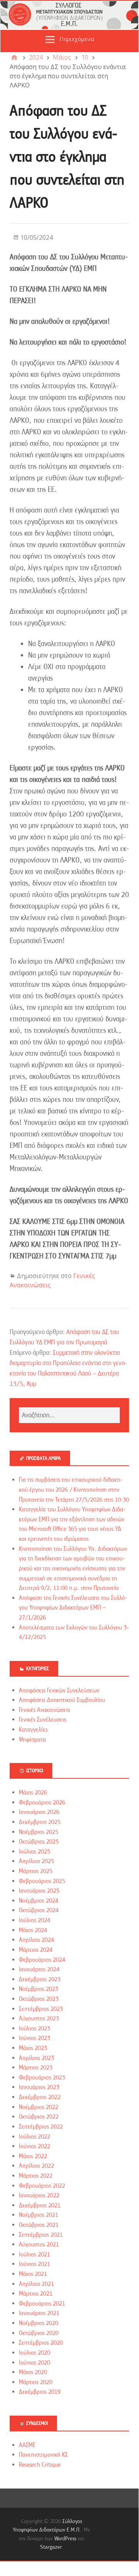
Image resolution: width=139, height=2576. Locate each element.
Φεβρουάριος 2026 (42, 1803)
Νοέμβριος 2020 (39, 2323)
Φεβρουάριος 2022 (42, 2186)
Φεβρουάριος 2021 (42, 2304)
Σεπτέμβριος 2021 (41, 2235)
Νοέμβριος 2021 (39, 2215)
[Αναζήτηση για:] (69, 1415)
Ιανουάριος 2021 (39, 2313)
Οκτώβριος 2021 (39, 2225)
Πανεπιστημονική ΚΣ (43, 2455)
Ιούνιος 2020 (34, 2363)
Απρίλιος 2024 (36, 1940)
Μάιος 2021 (33, 2274)
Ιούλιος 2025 (34, 1852)
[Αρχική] (14, 57)
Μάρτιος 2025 (36, 1871)
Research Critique (40, 2465)
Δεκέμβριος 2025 (40, 1822)
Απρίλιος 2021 (36, 2284)
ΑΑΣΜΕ (27, 2445)
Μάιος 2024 (33, 1930)
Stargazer (51, 2547)
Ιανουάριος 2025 (39, 1891)
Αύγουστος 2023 (39, 2019)
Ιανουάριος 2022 (39, 2195)
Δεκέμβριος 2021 (40, 2205)
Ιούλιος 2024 (34, 1920)
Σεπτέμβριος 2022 (41, 2127)
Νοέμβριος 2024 (39, 1901)
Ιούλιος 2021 (34, 2254)
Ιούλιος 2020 (34, 2353)
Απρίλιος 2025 (36, 1861)
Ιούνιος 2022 (34, 2146)
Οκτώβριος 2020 (39, 2333)
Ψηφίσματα (32, 1740)
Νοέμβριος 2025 (39, 1832)
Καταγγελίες (33, 1730)
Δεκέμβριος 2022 (40, 2097)
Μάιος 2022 (33, 2156)
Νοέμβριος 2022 (39, 2107)
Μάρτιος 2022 (36, 2176)
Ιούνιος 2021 (34, 2264)
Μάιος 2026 (33, 1793)
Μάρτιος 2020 (36, 2382)
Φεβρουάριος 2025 (42, 1881)
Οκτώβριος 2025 (39, 1842)
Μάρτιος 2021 (36, 2294)
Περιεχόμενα (77, 39)
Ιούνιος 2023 (34, 2038)
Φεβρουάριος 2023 (42, 2078)
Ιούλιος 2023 (34, 2028)
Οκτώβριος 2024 (39, 1910)
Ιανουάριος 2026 (39, 1812)
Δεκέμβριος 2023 (40, 1979)
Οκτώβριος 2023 (39, 1999)
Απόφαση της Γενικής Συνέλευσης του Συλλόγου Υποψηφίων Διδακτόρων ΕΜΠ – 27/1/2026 (73, 1608)
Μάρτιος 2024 (36, 1950)
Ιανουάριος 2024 (39, 1969)
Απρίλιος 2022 (36, 2166)
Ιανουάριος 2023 (39, 2087)
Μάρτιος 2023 (36, 2068)
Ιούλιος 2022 (34, 2137)
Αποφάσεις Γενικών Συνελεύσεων (59, 1690)
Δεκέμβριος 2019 (40, 2392)
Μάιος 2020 (33, 2372)
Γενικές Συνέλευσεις (43, 1720)
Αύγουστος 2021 (39, 2245)
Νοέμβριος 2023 (39, 1989)
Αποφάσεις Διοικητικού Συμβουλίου (62, 1700)
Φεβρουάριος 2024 (42, 1960)
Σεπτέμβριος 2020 (41, 2343)
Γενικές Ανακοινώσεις (44, 1710)
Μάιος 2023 (33, 2048)
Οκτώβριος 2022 (39, 2117)
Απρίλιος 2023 (36, 2058)
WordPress (65, 2538)
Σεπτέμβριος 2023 (41, 2009)
